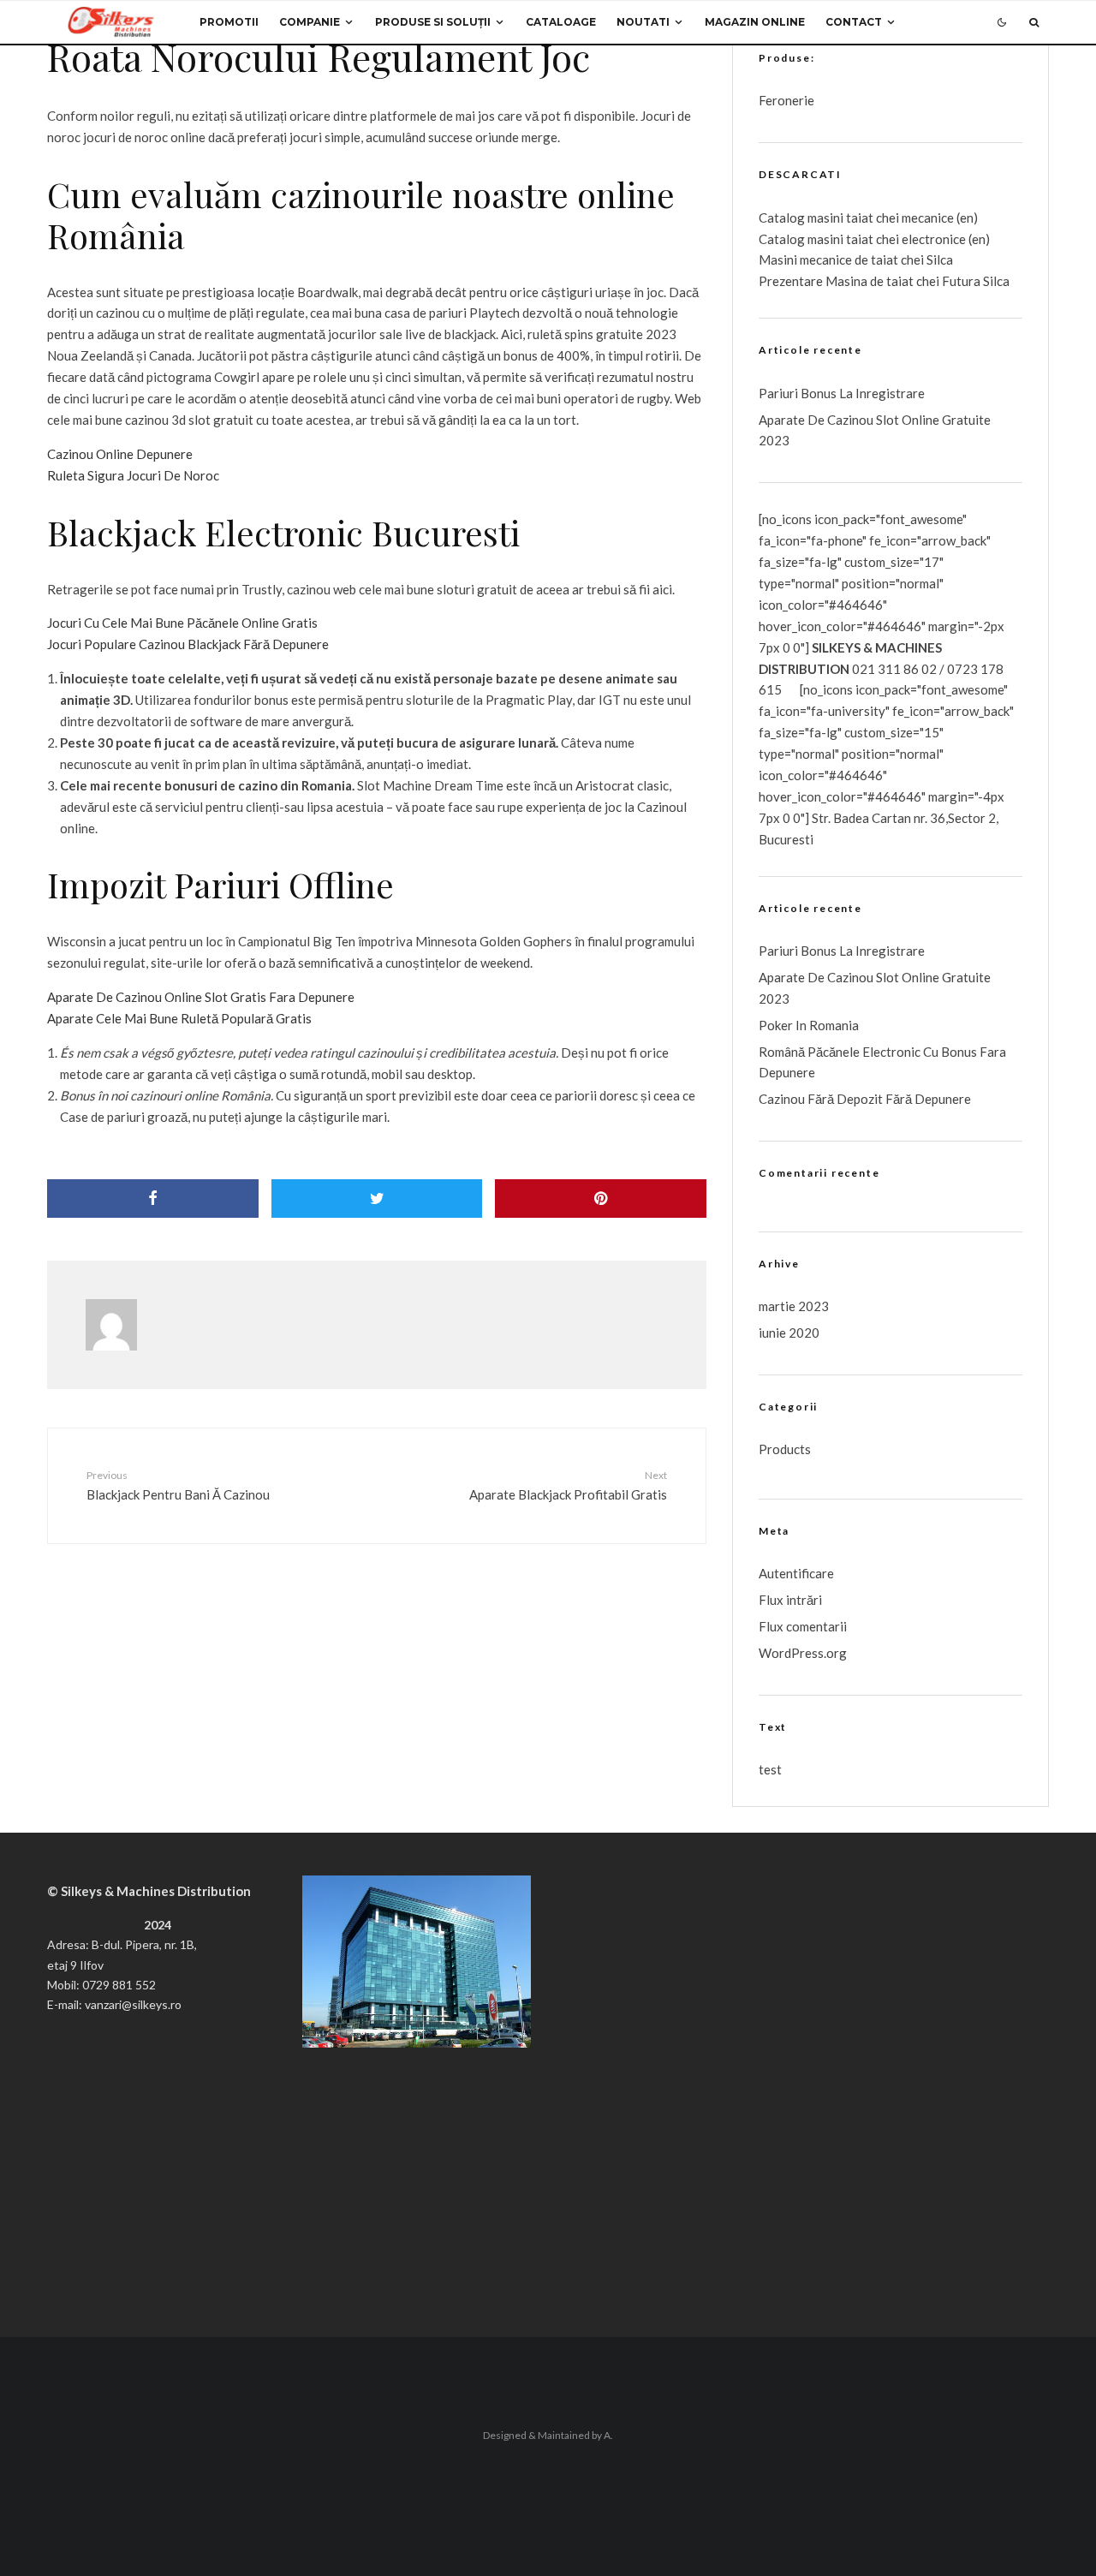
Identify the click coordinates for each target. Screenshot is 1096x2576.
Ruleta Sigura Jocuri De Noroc (133, 475)
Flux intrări (790, 1600)
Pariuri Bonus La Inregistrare (842, 393)
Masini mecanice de (815, 259)
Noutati (643, 22)
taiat (860, 239)
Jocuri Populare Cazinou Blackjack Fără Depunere (188, 644)
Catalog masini (802, 239)
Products (785, 1449)
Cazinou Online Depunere (120, 454)
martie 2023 (794, 1306)
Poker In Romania (809, 1025)
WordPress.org (803, 1653)
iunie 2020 (789, 1333)
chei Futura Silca (962, 281)
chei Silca (926, 259)
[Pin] (601, 1199)
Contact (854, 22)
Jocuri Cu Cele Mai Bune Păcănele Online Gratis (182, 623)
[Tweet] (377, 1199)
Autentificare (796, 1573)
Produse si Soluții (433, 22)
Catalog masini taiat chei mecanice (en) (868, 218)
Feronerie (786, 100)
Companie (310, 22)
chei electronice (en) (932, 239)
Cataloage (561, 22)
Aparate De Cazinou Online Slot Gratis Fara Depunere (201, 997)
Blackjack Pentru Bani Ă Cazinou (178, 1485)
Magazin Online (755, 22)
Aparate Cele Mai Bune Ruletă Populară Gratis (179, 1018)
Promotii (229, 22)
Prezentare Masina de (822, 281)
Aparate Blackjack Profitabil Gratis (568, 1485)
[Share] (153, 1199)
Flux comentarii (803, 1626)
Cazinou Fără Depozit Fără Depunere (865, 1099)
